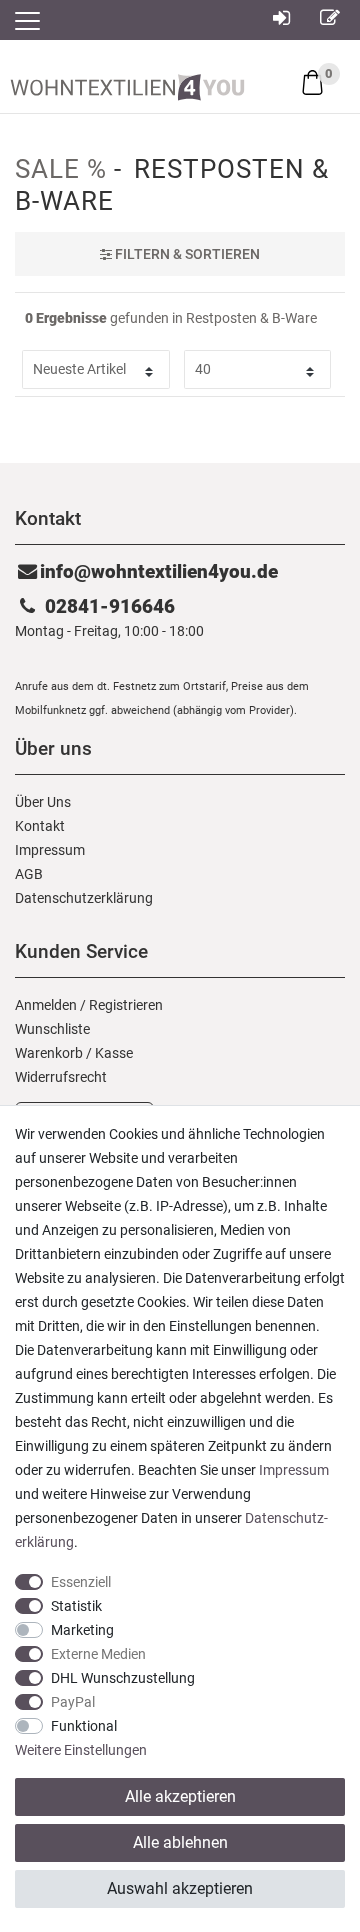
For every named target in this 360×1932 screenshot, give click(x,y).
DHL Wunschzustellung (123, 1678)
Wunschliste (52, 1029)
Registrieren (126, 1005)
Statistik (76, 1606)
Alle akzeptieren (180, 1796)
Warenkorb (49, 1053)
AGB (29, 874)
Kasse (114, 1053)
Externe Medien (98, 1654)
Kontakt (40, 826)
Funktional (84, 1726)
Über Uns (43, 802)
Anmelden (46, 1005)
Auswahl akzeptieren (180, 1888)
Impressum (50, 850)
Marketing (82, 1630)
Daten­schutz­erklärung (84, 898)
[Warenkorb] (312, 81)
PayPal (73, 1702)
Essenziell (81, 1582)
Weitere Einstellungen (81, 1750)
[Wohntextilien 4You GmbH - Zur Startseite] (127, 83)
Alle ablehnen (180, 1842)
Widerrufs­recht (61, 1077)
